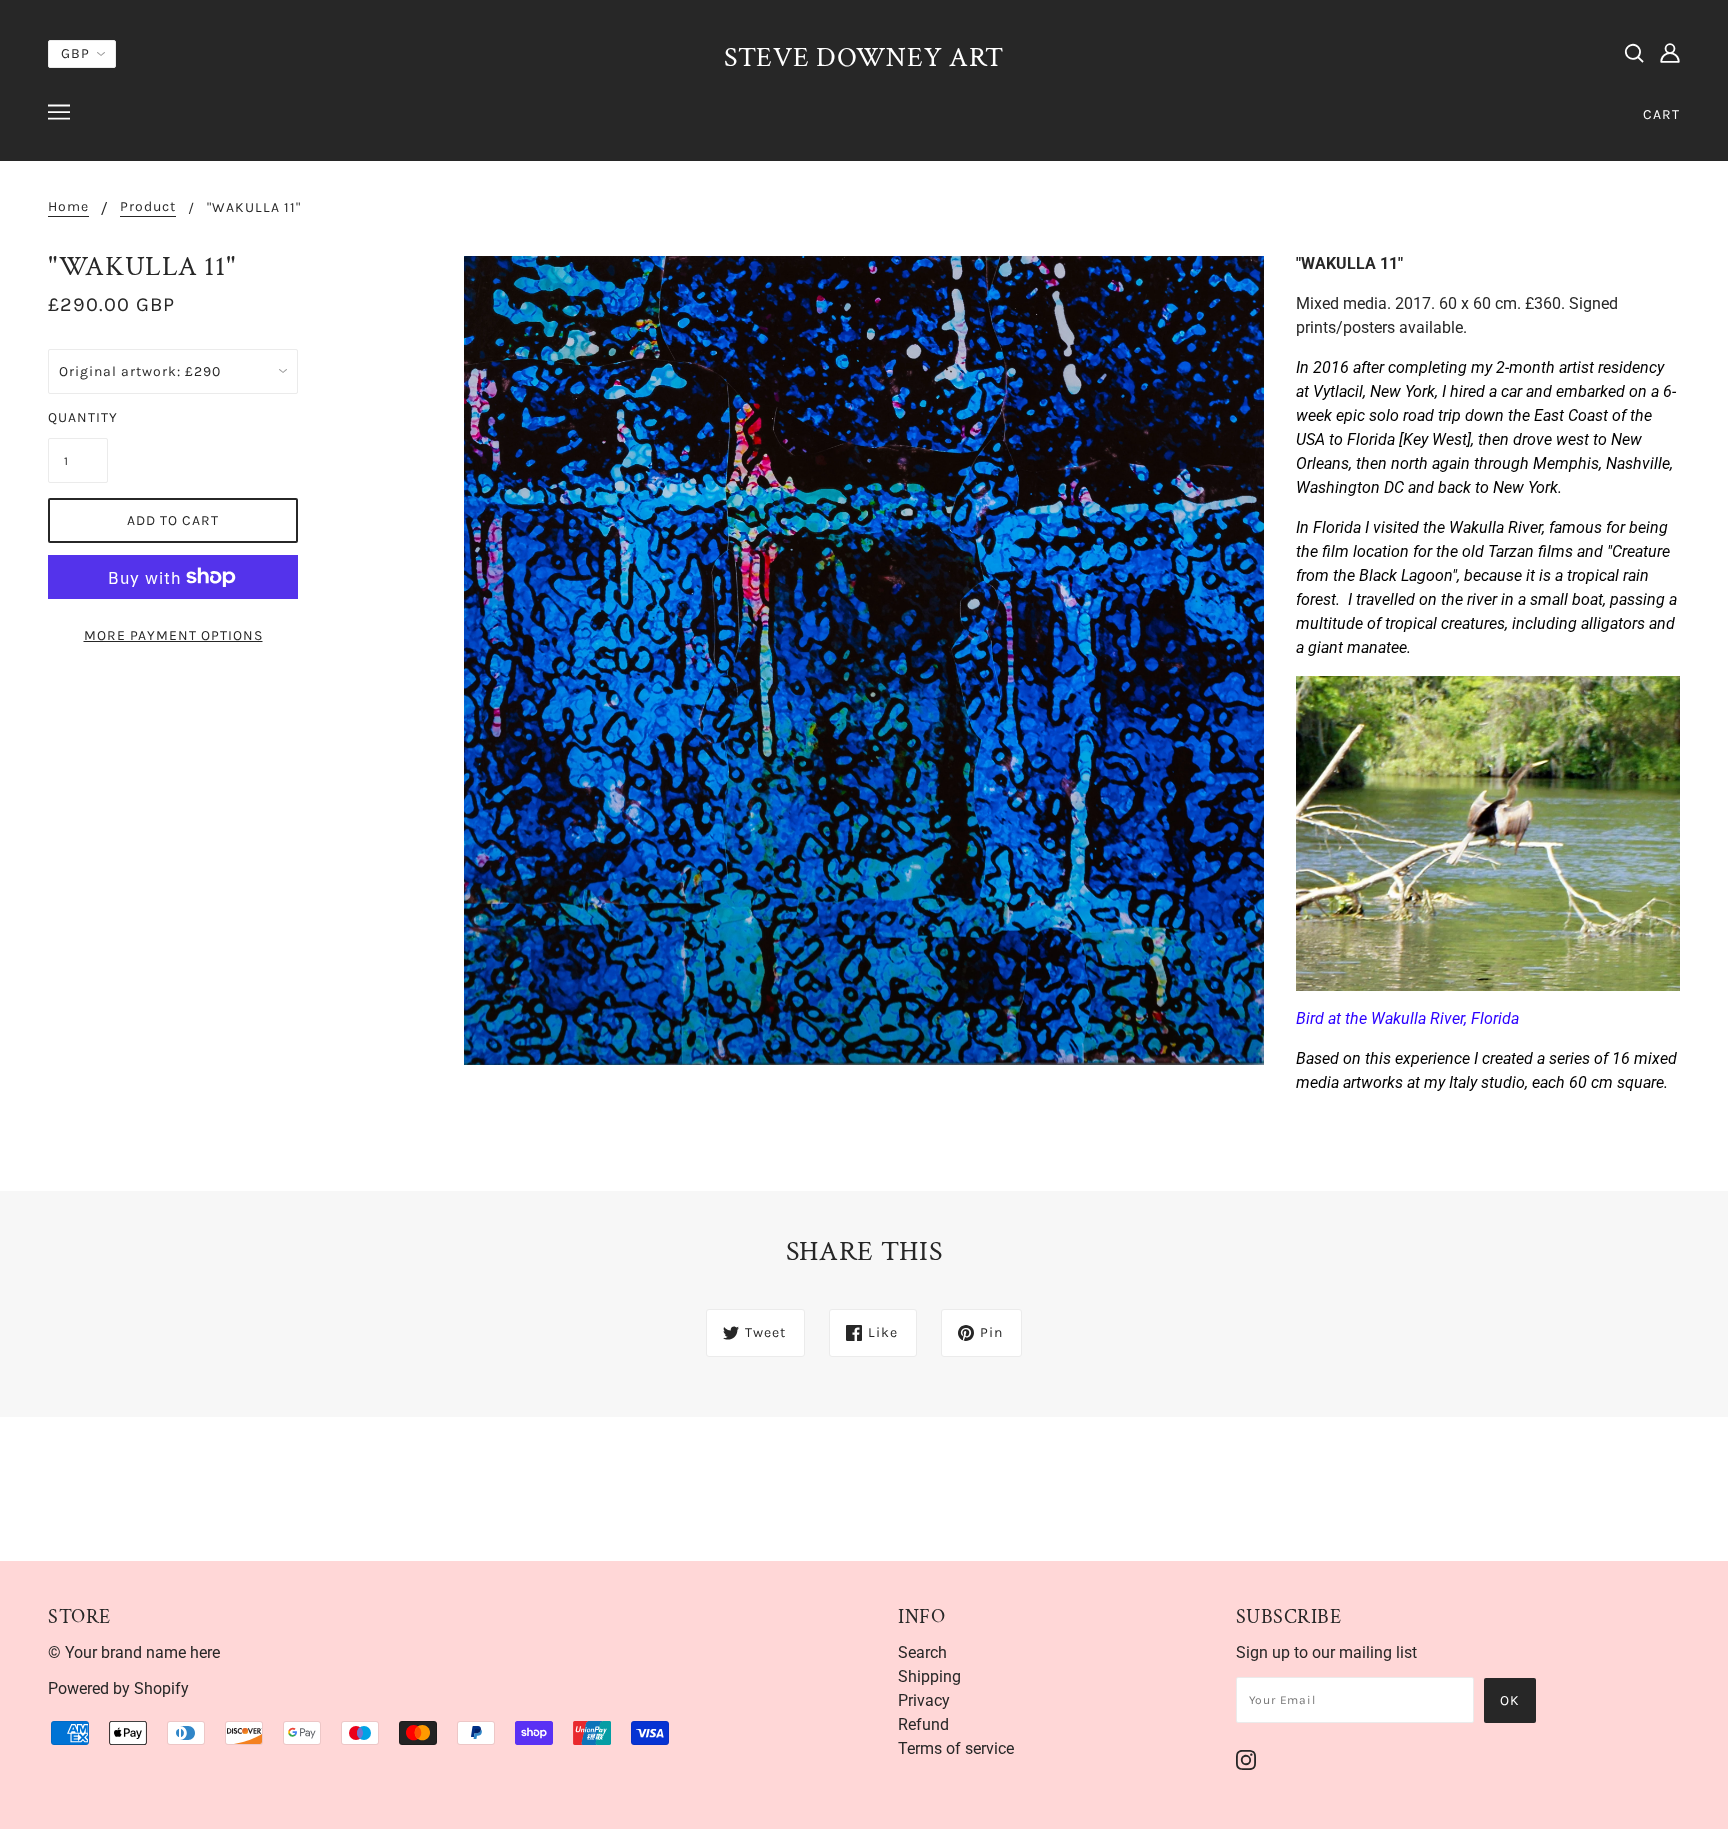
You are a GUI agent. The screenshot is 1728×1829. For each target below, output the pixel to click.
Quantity (78, 417)
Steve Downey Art (864, 57)
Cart (1661, 114)
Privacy (924, 1700)
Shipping (929, 1676)
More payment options (173, 635)
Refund (923, 1724)
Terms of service (956, 1748)
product (148, 207)
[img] (1634, 52)
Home (68, 207)
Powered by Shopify (118, 1688)
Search (922, 1652)
